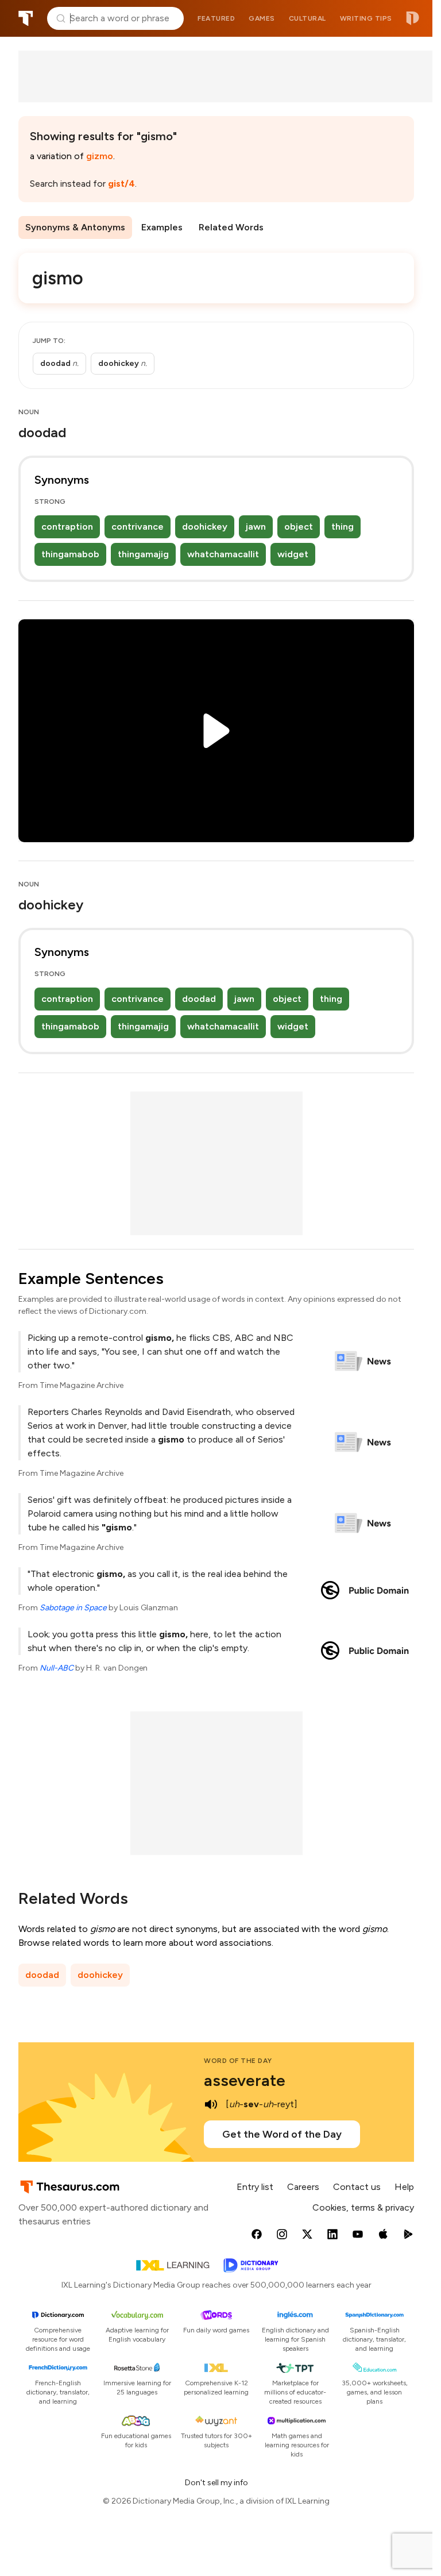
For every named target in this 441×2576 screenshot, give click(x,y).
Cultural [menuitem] (307, 18)
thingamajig (143, 554)
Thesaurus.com (26, 18)
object (299, 527)
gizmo (100, 156)
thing (343, 527)
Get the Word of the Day (282, 2134)
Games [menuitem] (262, 18)
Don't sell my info (216, 2483)
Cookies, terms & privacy (363, 2207)
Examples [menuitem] (162, 227)
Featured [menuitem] (216, 18)
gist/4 (121, 184)
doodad (199, 999)
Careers (303, 2187)
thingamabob (70, 554)
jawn (256, 527)
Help (404, 2187)
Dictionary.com (413, 18)
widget (293, 554)
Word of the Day (238, 2061)
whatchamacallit (223, 554)
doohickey (205, 527)
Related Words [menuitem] (231, 227)
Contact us (357, 2187)
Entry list (255, 2187)
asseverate (245, 2080)
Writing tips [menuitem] (366, 18)
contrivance (138, 527)
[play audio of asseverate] (211, 2104)
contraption (67, 527)
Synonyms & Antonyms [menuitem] (75, 227)
